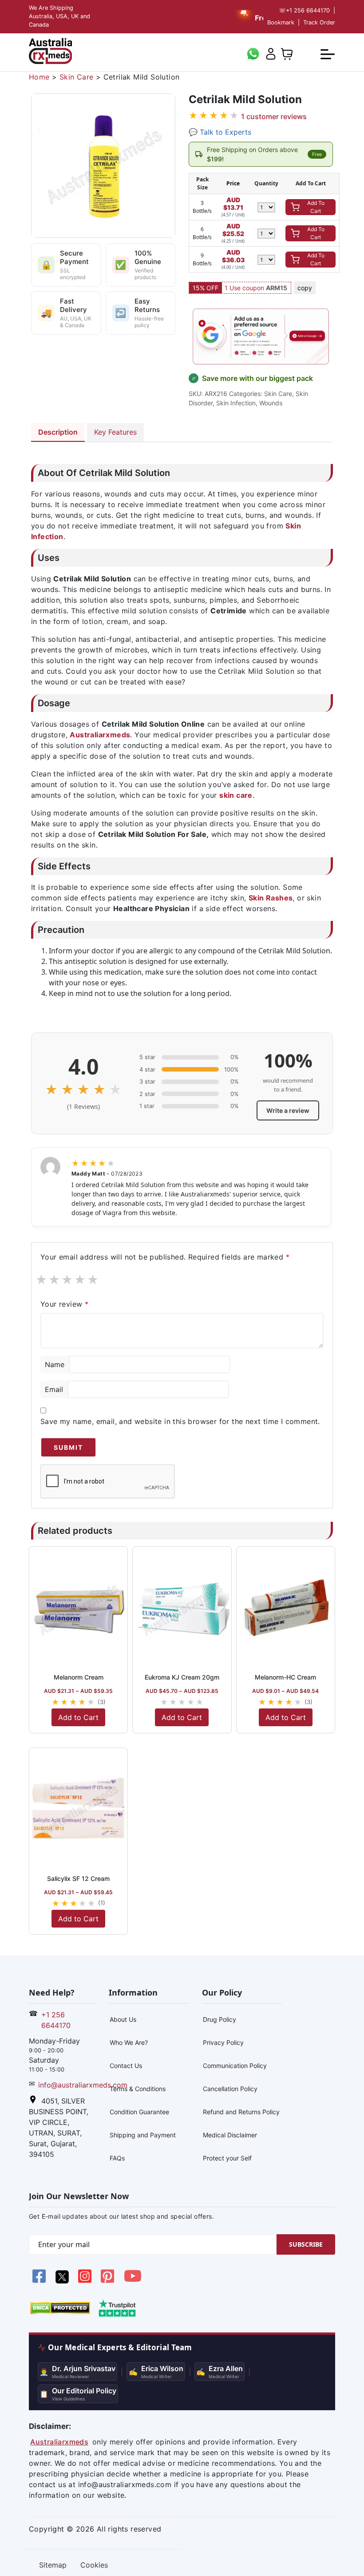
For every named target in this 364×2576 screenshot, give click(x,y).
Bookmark (281, 22)
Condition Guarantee (139, 2112)
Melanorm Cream (79, 1677)
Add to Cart (78, 1717)
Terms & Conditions (138, 2089)
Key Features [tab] (115, 432)
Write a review (288, 1110)
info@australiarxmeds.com (83, 2085)
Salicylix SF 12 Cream (78, 1878)
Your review (64, 1304)
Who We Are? (129, 2042)
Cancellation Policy (230, 2089)
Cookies (94, 2565)
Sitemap (53, 2565)
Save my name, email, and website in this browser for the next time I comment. (180, 1421)
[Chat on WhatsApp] (253, 53)
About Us (123, 2019)
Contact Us (126, 2066)
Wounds (271, 403)
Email (54, 1389)
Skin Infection (236, 403)
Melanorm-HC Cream (285, 1677)
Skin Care (77, 77)
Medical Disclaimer (230, 2135)
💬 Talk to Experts (220, 132)
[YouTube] (133, 2281)
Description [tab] (58, 432)
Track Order (319, 22)
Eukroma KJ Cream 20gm (182, 1677)
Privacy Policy (223, 2042)
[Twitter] (63, 2281)
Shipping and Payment (143, 2135)
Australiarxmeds (59, 2442)
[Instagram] (86, 2281)
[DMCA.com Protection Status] (60, 2307)
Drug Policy (220, 2019)
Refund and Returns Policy (241, 2112)
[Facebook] (40, 2281)
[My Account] (271, 53)
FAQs (117, 2158)
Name (55, 1364)
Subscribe (306, 2244)
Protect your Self (227, 2158)
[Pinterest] (109, 2281)
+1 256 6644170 (304, 10)
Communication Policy (235, 2066)
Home (39, 77)
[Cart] (287, 53)
